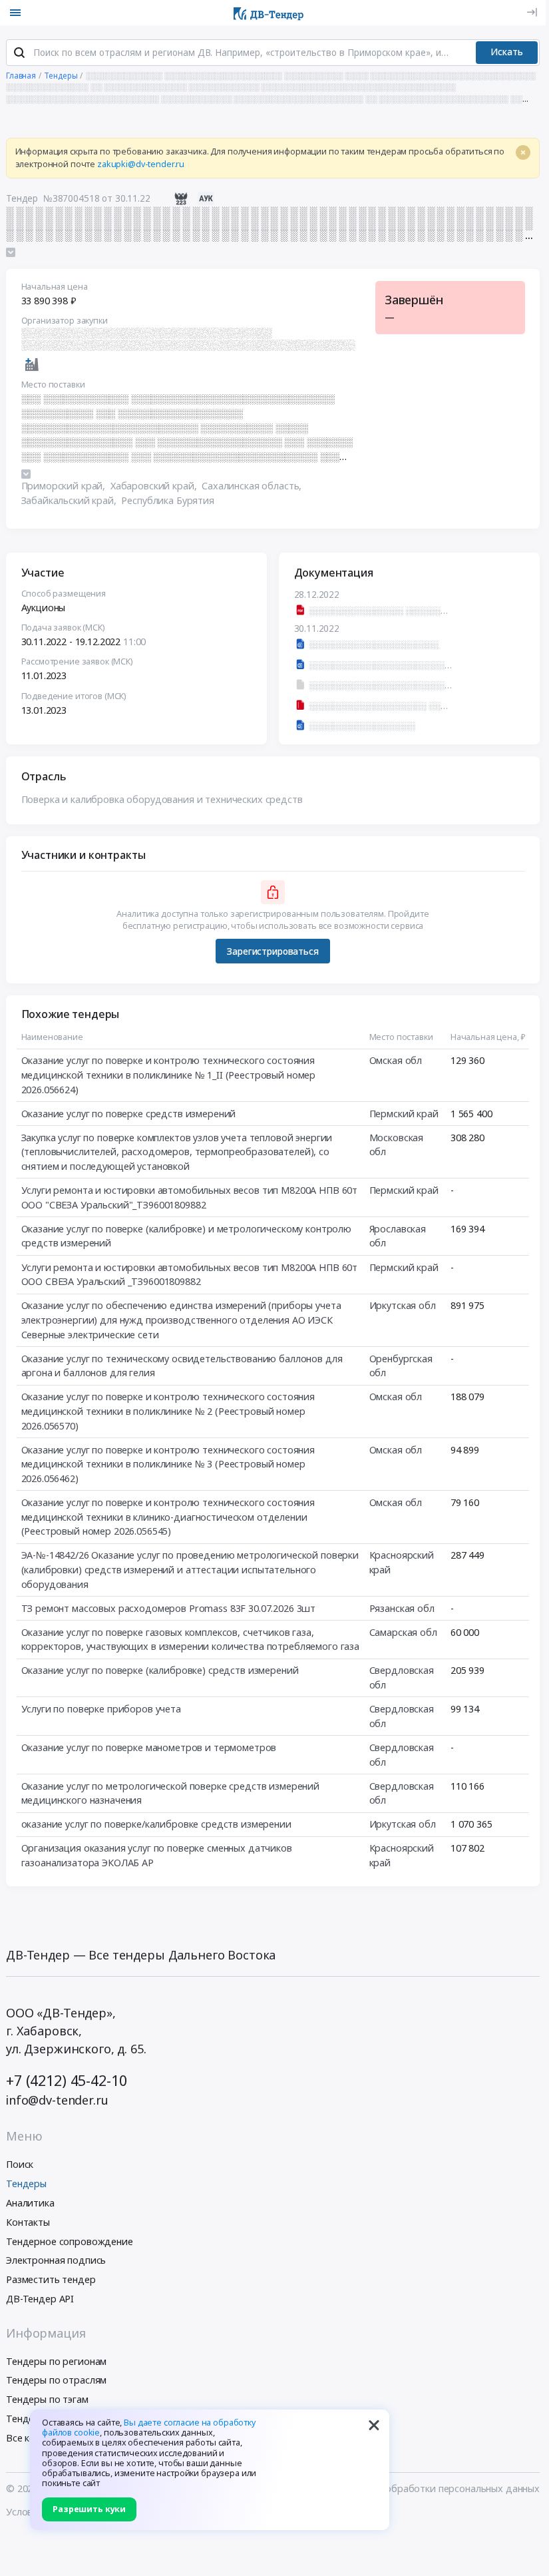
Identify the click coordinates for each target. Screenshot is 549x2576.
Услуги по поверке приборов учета (101, 1709)
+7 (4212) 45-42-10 (66, 2080)
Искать (507, 52)
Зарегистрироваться (273, 951)
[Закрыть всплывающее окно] (374, 2425)
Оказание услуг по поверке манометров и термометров (149, 1747)
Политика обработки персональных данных (439, 2488)
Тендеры (26, 2184)
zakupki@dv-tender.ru (141, 164)
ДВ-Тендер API (40, 2299)
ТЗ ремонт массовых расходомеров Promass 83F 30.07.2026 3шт (169, 1608)
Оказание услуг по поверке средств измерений (129, 1114)
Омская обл (396, 1060)
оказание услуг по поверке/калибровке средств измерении (156, 1824)
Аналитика (30, 2203)
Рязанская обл (402, 1608)
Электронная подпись (56, 2260)
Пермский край (404, 1114)
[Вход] (532, 12)
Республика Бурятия (167, 500)
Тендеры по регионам (56, 2361)
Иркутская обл (403, 1305)
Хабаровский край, (155, 486)
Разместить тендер (51, 2279)
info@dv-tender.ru (57, 2100)
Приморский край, (65, 486)
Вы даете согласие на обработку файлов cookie (149, 2428)
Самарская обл (403, 1632)
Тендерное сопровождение (70, 2241)
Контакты (28, 2222)
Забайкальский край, (70, 500)
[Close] (523, 152)
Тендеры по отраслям (56, 2380)
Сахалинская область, (253, 486)
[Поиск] (19, 53)
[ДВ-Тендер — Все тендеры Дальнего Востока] (269, 13)
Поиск (20, 2164)
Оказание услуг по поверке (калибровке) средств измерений (160, 1670)
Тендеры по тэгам (47, 2399)
